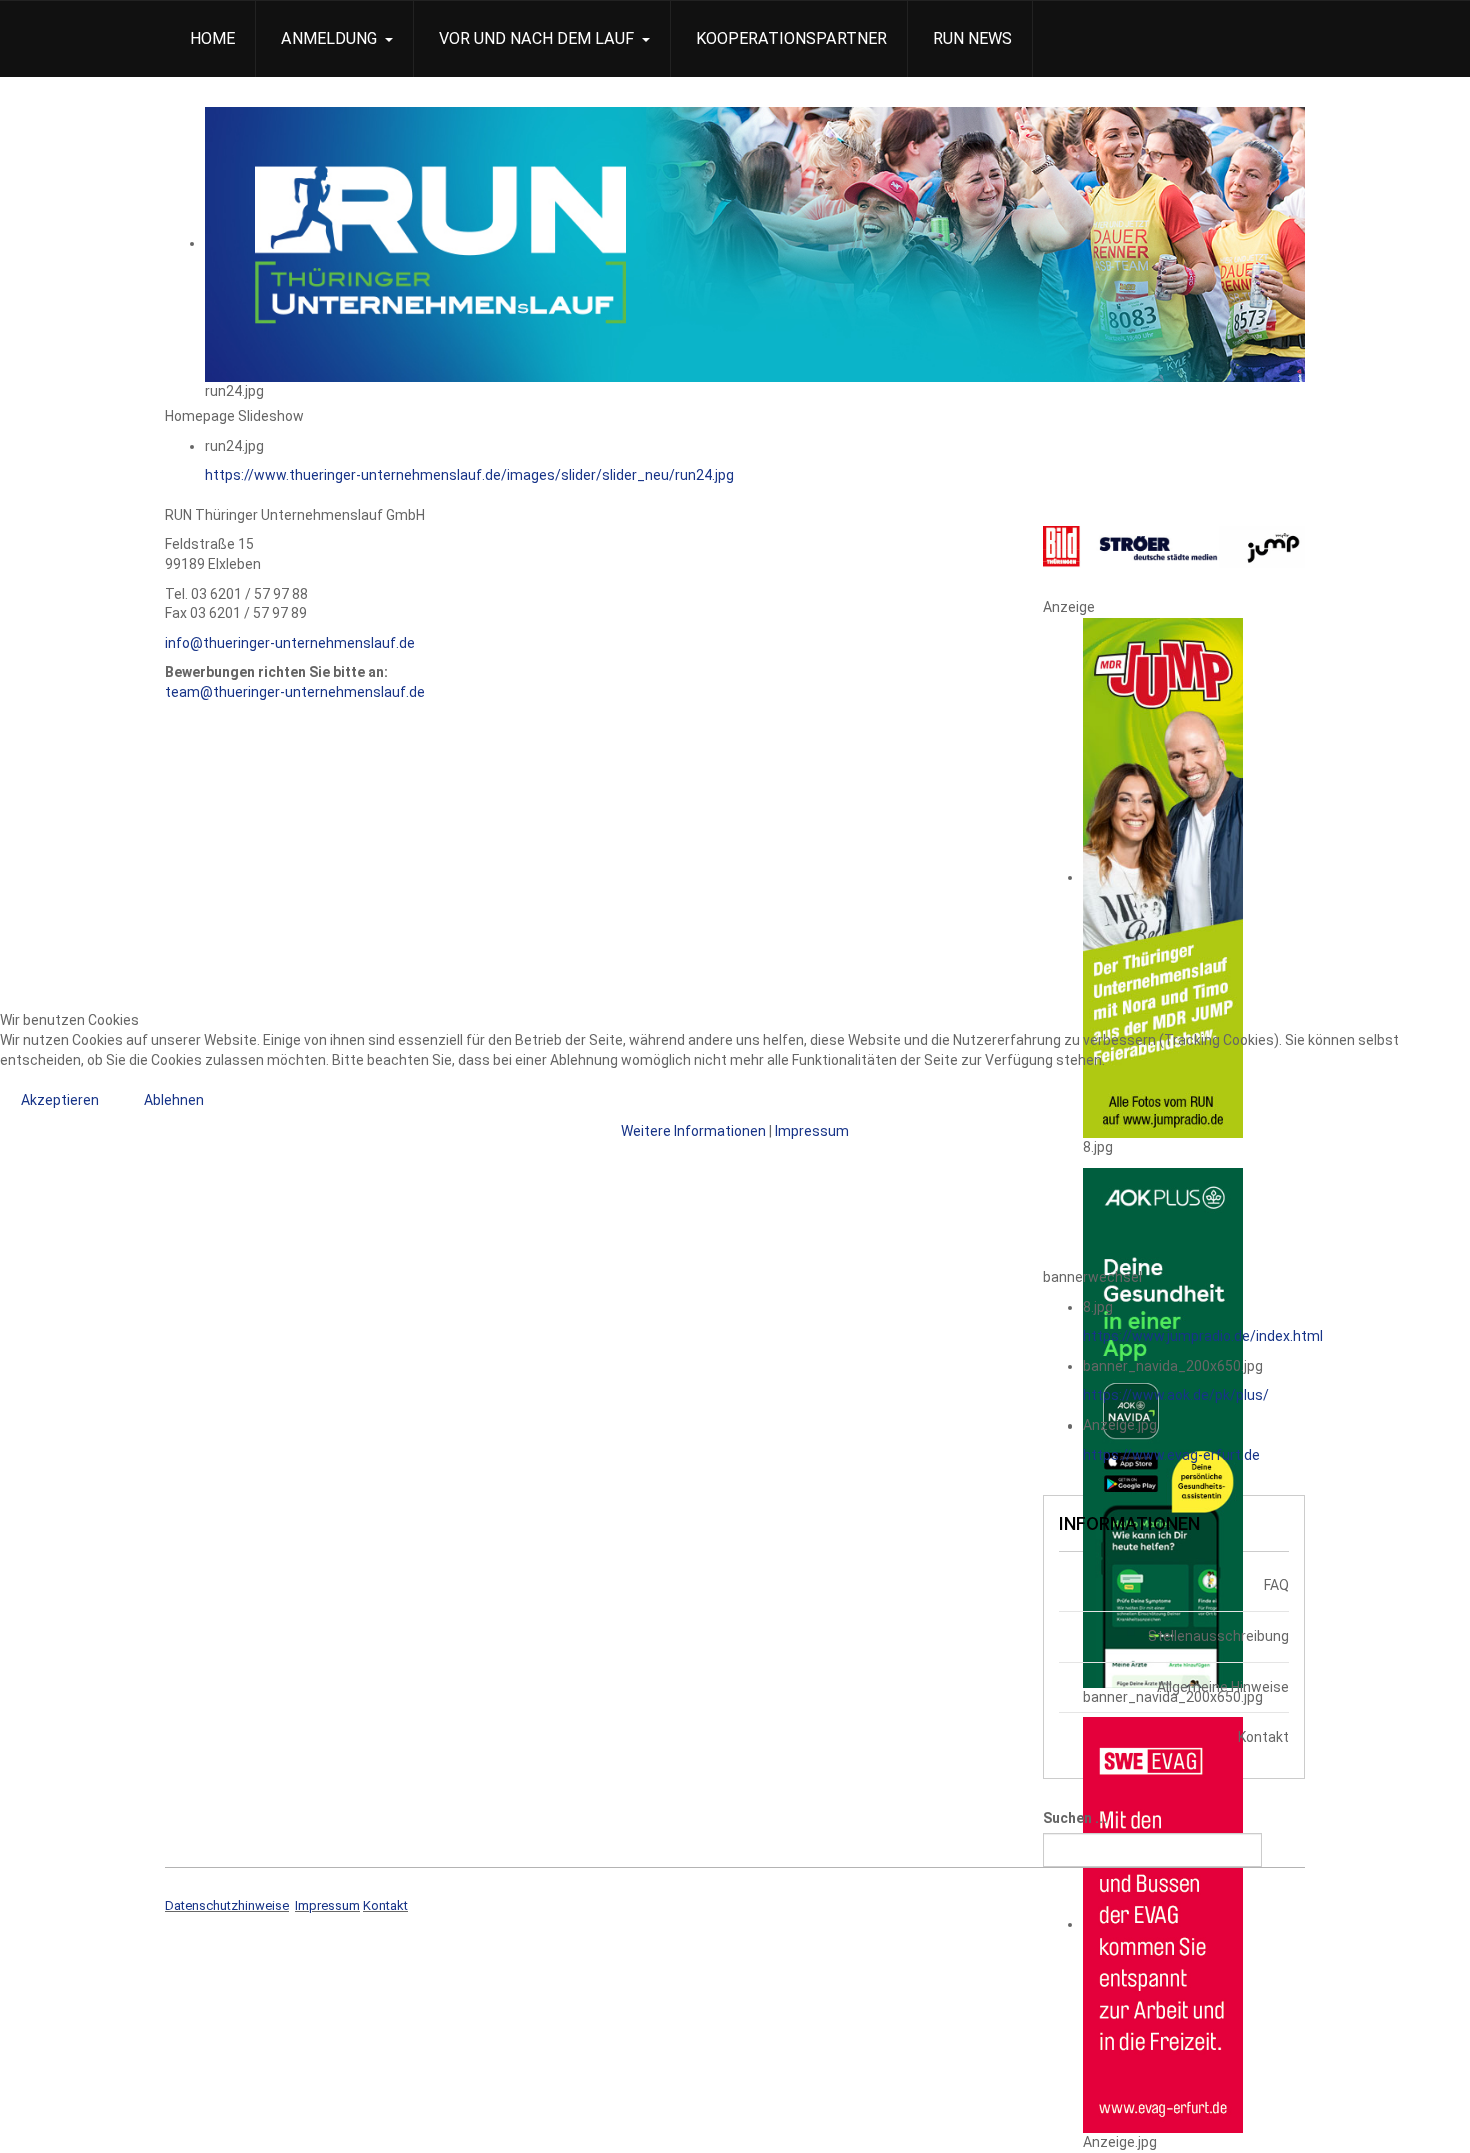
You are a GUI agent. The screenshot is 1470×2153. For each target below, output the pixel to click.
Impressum (812, 1131)
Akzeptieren (60, 1100)
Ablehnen (174, 1100)
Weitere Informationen (693, 1131)
